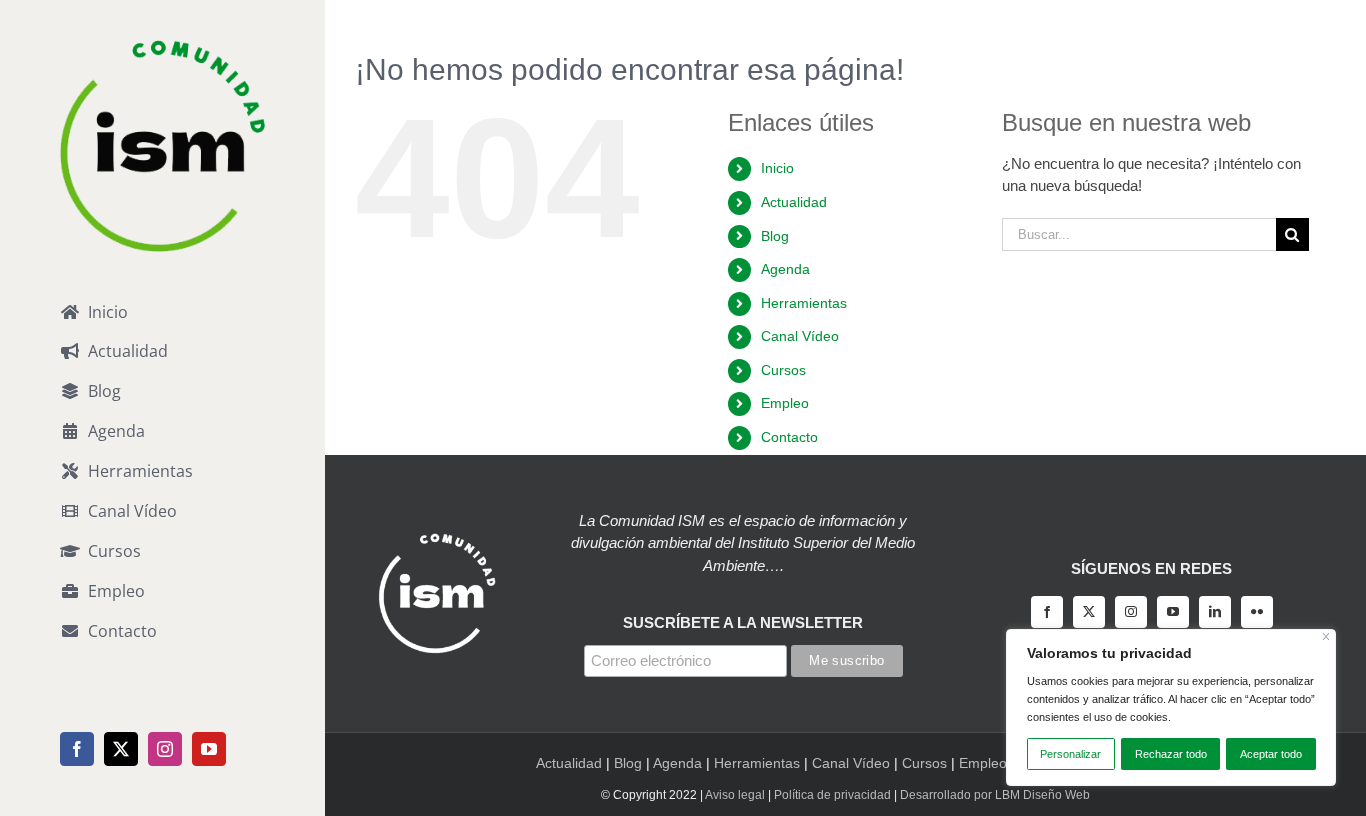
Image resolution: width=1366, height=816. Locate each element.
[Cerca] (1326, 636)
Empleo (785, 403)
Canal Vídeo (800, 336)
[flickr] (1257, 612)
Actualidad (794, 202)
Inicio (777, 168)
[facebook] (1047, 612)
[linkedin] (1215, 612)
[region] (1171, 707)
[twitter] (1089, 612)
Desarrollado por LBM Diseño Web (995, 795)
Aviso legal (735, 795)
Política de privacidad (832, 795)
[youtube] (1173, 612)
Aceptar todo (1271, 754)
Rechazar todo (1171, 754)
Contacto (789, 437)
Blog (775, 236)
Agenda (785, 269)
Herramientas (804, 303)
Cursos (783, 370)
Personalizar (1070, 754)
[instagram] (1131, 612)
